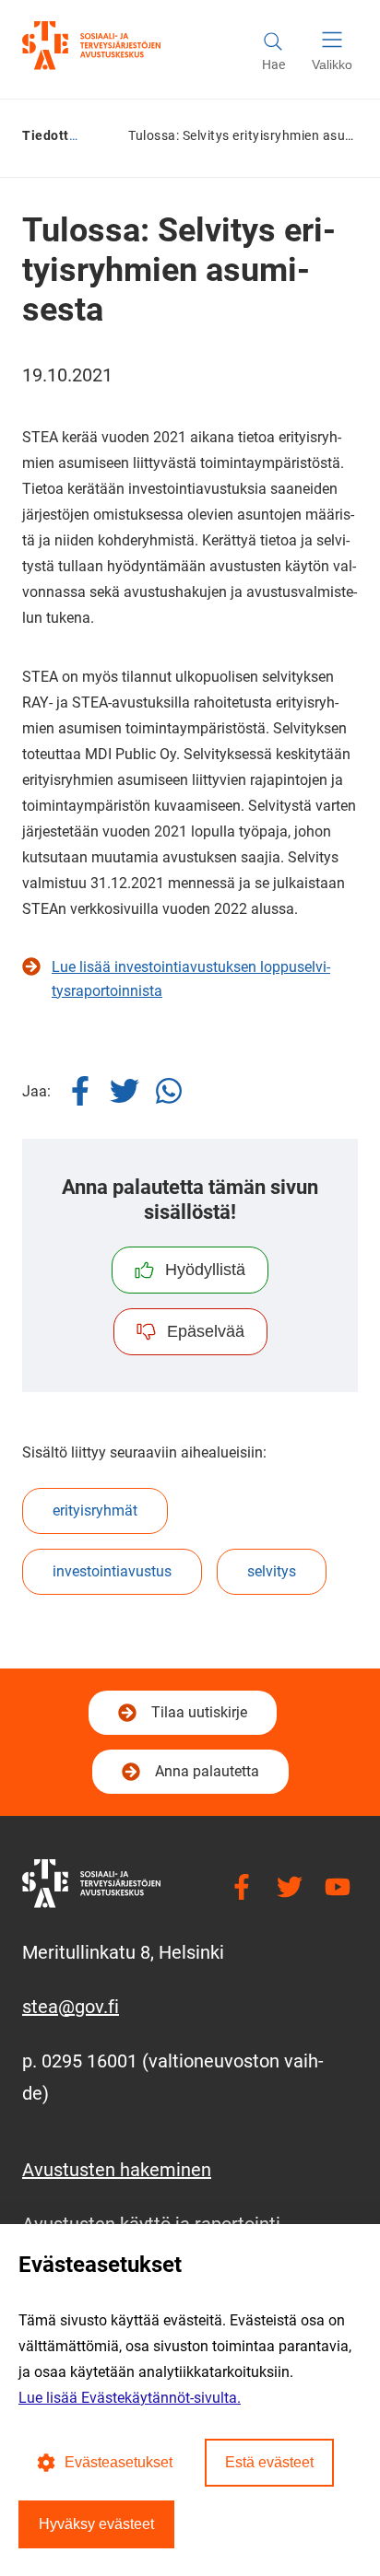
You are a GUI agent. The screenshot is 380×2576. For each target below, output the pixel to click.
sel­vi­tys (272, 1571)
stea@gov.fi (71, 2007)
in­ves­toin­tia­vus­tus (112, 1571)
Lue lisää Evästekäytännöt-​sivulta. (130, 2398)
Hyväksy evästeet (96, 2524)
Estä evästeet (269, 2462)
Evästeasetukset (119, 2462)
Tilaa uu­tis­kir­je (197, 1718)
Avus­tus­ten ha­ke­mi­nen (117, 2170)
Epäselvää (206, 1331)
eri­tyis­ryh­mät (95, 1510)
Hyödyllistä (205, 1270)
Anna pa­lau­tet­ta (207, 1771)
